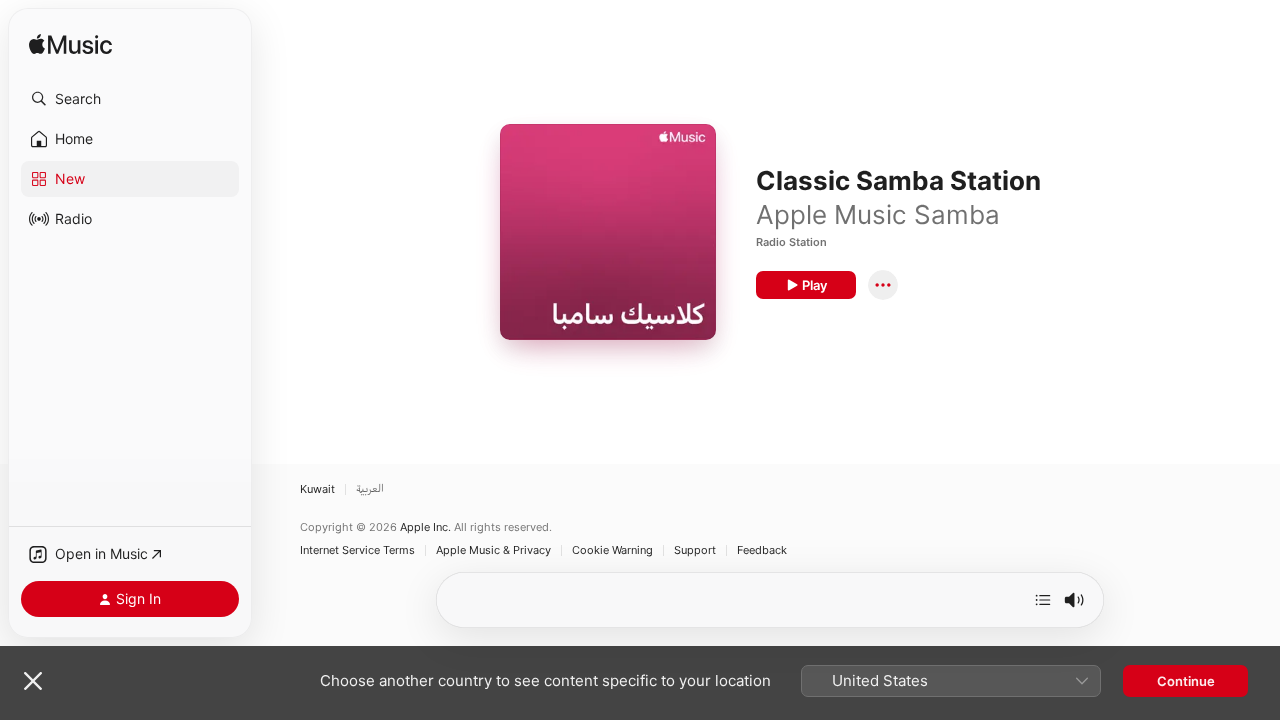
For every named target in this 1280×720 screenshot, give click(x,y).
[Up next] (1043, 600)
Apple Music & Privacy (493, 550)
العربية (370, 489)
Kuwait (317, 489)
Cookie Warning (612, 550)
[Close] (33, 681)
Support (695, 550)
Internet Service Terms (357, 550)
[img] (70, 45)
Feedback (762, 550)
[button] (130, 99)
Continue (1186, 681)
